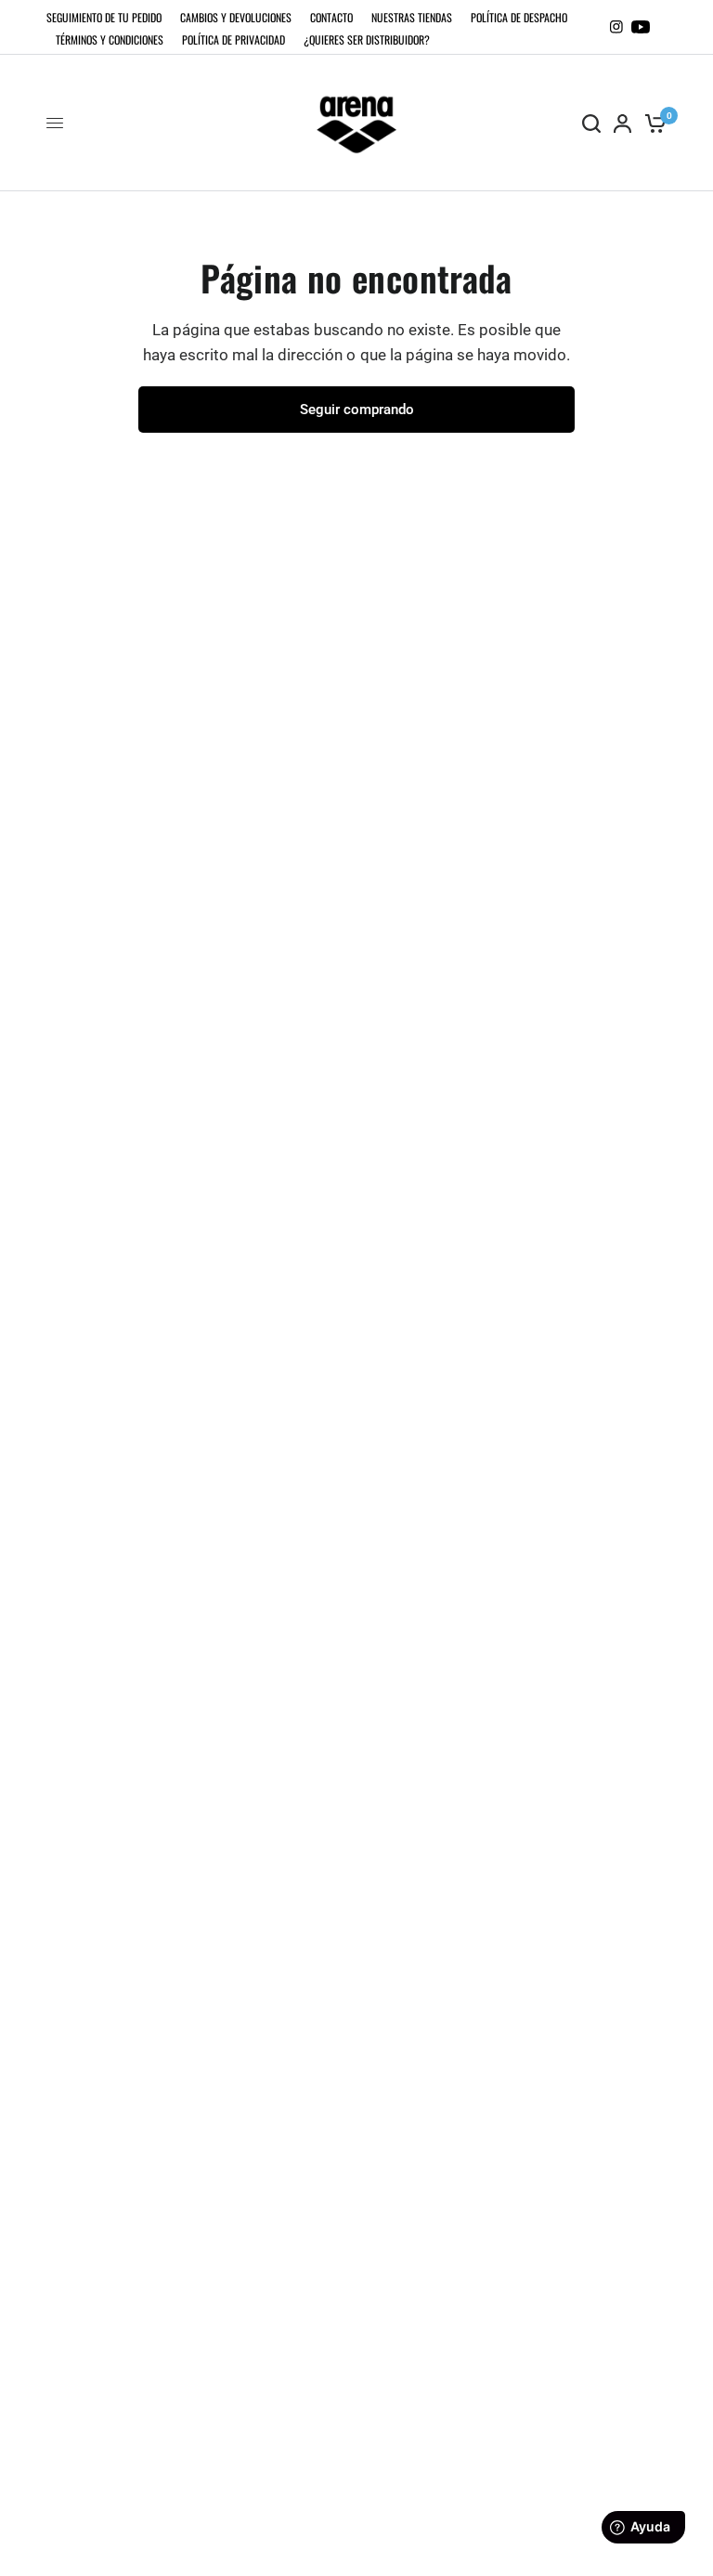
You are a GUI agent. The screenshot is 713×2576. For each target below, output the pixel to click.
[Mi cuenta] (622, 123)
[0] (652, 123)
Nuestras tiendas (412, 17)
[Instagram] (616, 27)
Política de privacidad (233, 39)
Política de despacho (519, 17)
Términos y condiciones (110, 39)
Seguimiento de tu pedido (104, 17)
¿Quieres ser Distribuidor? (367, 39)
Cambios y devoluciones (236, 17)
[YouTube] (641, 27)
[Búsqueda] (591, 123)
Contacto (331, 17)
